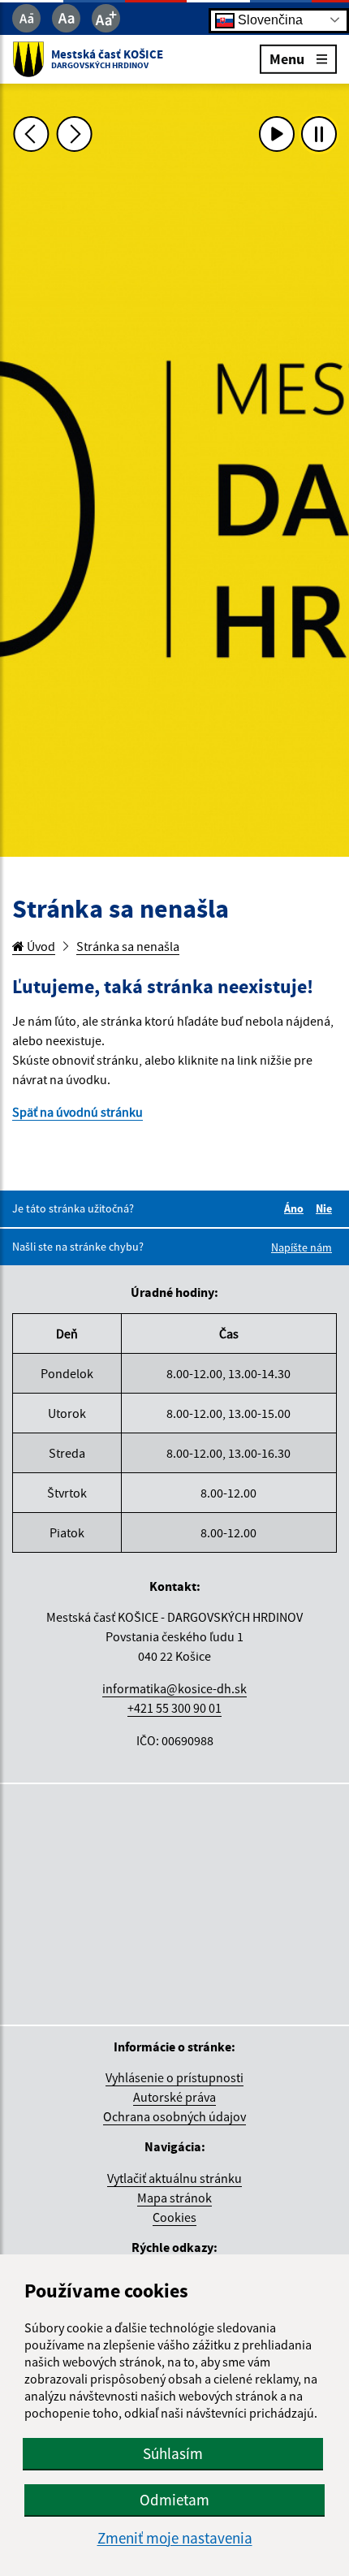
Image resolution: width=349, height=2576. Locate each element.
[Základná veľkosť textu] (66, 18)
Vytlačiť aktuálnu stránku (174, 2178)
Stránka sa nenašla (128, 946)
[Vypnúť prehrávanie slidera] (319, 134)
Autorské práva (174, 2097)
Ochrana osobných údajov (174, 2116)
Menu (287, 58)
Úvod (40, 946)
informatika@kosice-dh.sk (174, 1688)
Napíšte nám (302, 1247)
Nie (326, 1208)
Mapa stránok (174, 2198)
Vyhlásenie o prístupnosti (174, 2077)
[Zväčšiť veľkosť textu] (106, 18)
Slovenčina (269, 19)
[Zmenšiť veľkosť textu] (26, 18)
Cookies (174, 2217)
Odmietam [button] (174, 2500)
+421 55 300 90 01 (174, 1708)
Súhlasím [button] (173, 2453)
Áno (296, 1208)
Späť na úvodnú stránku (78, 1112)
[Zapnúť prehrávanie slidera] (277, 134)
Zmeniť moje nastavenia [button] (175, 2538)
